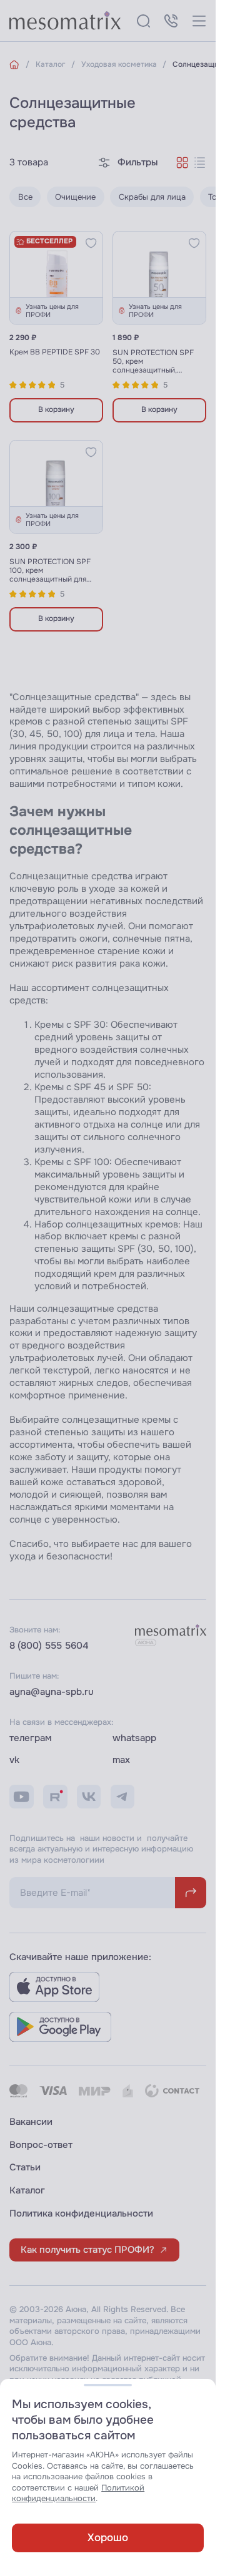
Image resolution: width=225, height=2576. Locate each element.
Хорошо (108, 2537)
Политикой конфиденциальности (78, 2493)
